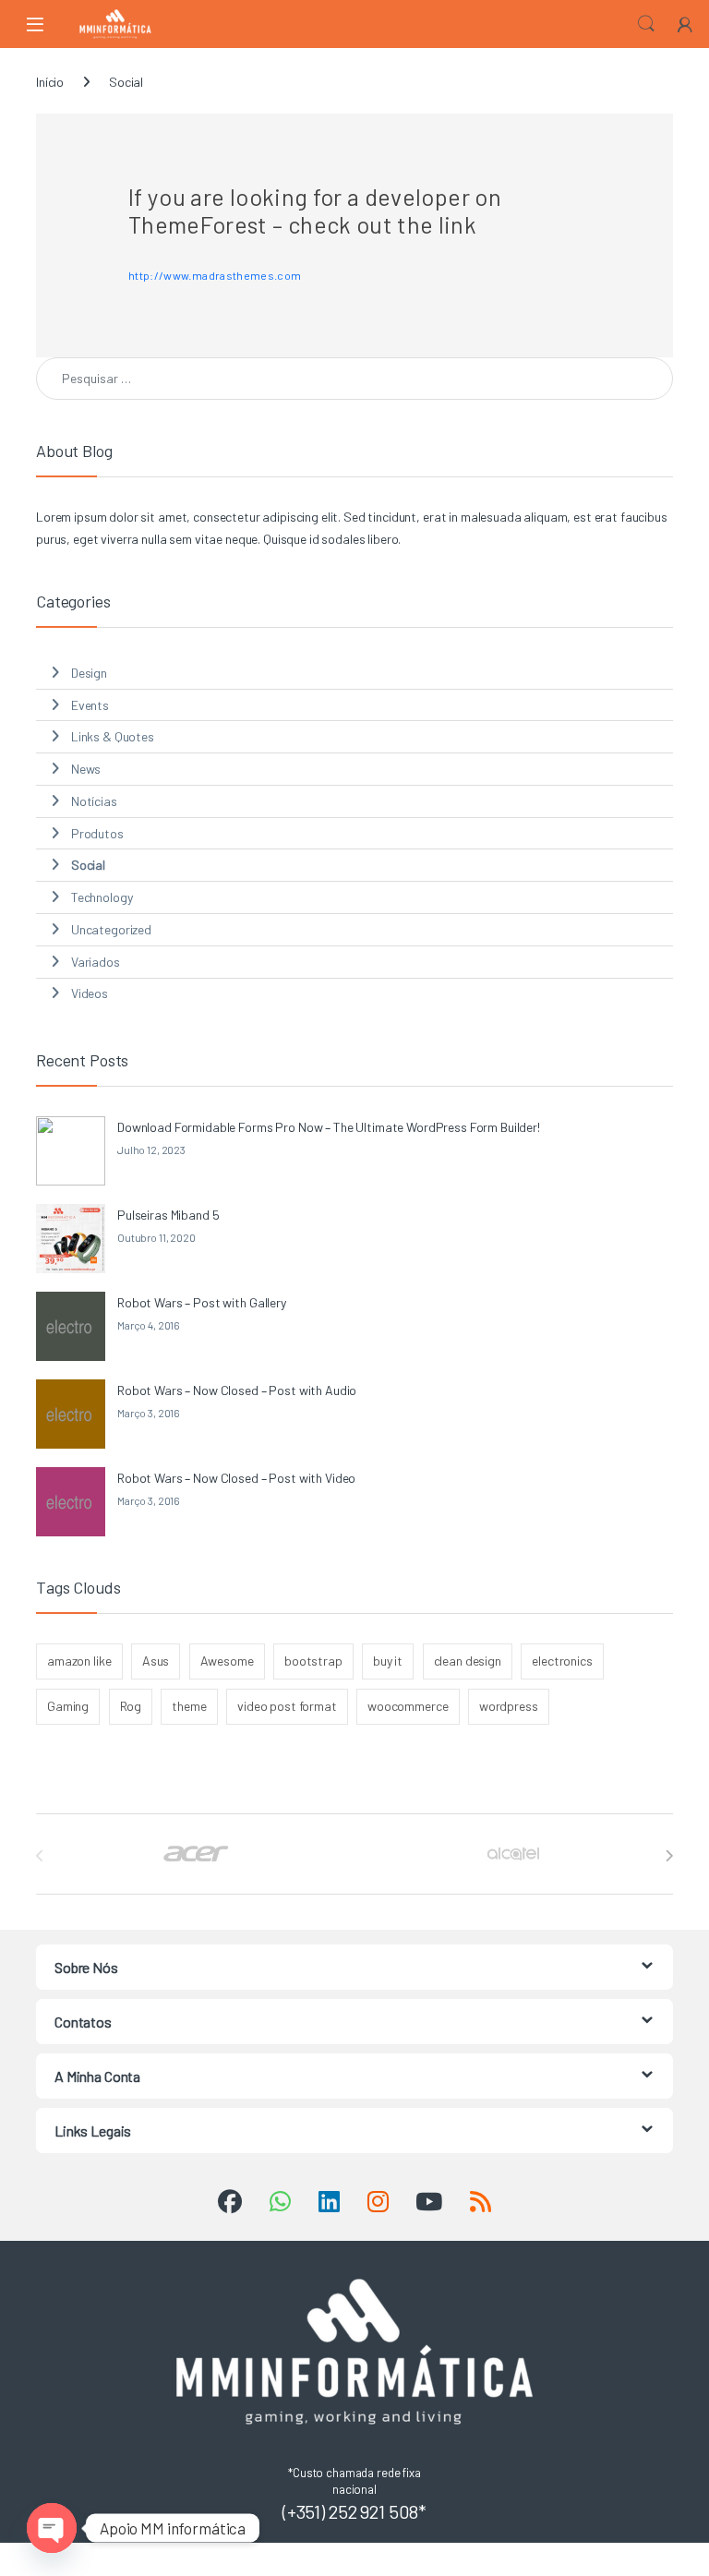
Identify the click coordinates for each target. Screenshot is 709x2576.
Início (50, 82)
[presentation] (669, 1856)
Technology (102, 897)
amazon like (79, 1661)
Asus (156, 1661)
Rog (131, 1706)
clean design (468, 1661)
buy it (388, 1661)
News (86, 769)
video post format (287, 1706)
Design (89, 673)
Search (646, 24)
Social (88, 865)
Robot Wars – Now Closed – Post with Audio (237, 1390)
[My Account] (685, 24)
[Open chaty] (52, 2528)
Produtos (97, 833)
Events (90, 705)
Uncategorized (111, 929)
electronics (562, 1661)
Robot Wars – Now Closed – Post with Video (236, 1478)
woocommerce (408, 1706)
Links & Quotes (113, 736)
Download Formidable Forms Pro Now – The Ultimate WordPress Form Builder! (329, 1127)
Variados (96, 962)
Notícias (94, 801)
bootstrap (313, 1661)
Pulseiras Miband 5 (168, 1215)
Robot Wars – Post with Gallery (202, 1302)
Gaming (68, 1706)
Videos (90, 993)
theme (189, 1706)
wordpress (509, 1706)
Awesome (227, 1661)
